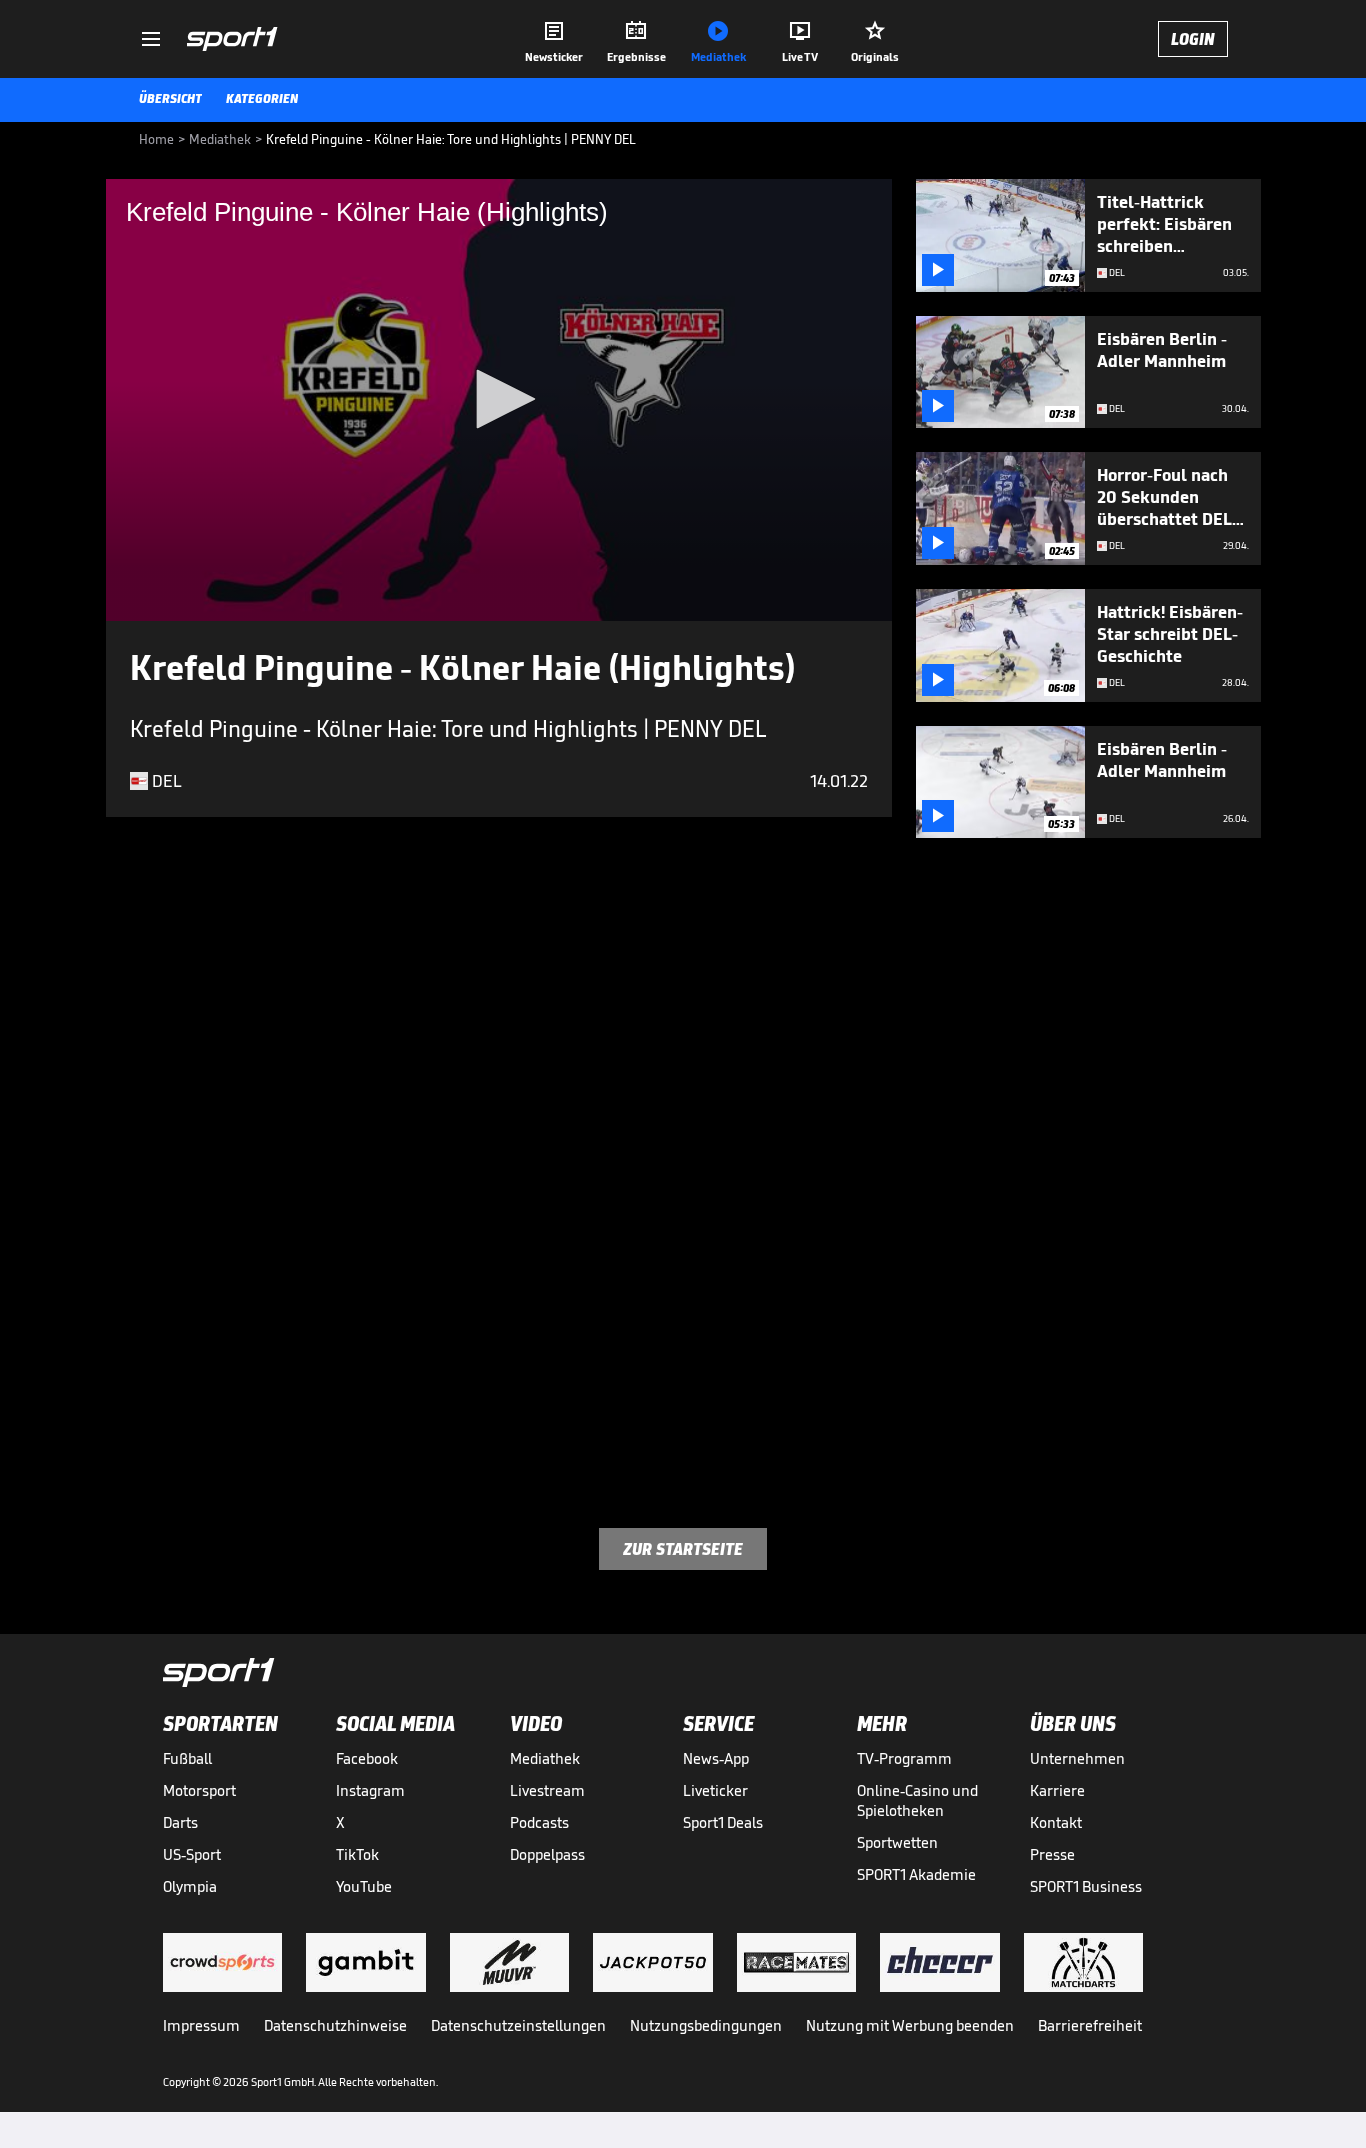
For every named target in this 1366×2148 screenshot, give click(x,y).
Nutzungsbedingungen (706, 2025)
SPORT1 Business (1086, 1886)
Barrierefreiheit (1090, 2025)
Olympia (190, 1886)
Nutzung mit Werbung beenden (910, 2025)
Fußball (187, 1758)
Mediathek (545, 1758)
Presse (1052, 1854)
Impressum (201, 2025)
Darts (180, 1822)
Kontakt (1056, 1822)
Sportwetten (897, 1842)
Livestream (547, 1790)
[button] (499, 399)
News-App (716, 1758)
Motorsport (199, 1790)
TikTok (357, 1854)
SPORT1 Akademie (916, 1874)
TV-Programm (904, 1758)
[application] (499, 400)
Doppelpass (547, 1854)
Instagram (370, 1790)
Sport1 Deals (723, 1822)
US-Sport (192, 1854)
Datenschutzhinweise (335, 2025)
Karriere (1057, 1790)
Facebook (367, 1758)
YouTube (364, 1886)
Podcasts (539, 1822)
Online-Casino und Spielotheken (917, 1800)
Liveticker (715, 1790)
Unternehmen (1077, 1758)
